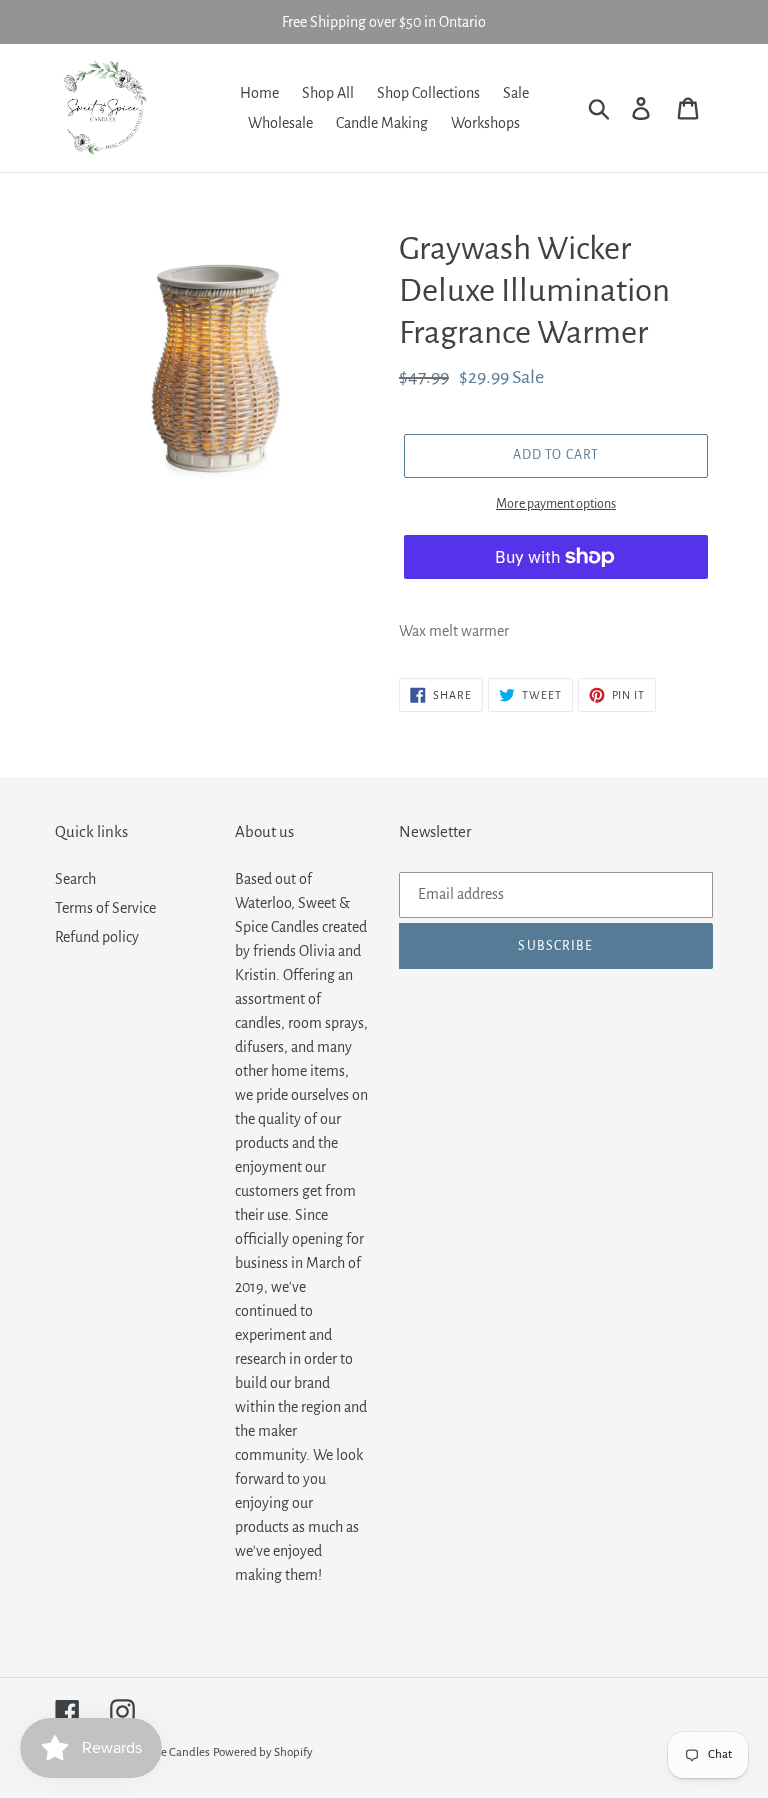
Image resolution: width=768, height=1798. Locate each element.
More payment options (556, 504)
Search (75, 879)
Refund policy (97, 937)
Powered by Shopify (263, 1752)
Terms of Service (105, 908)
